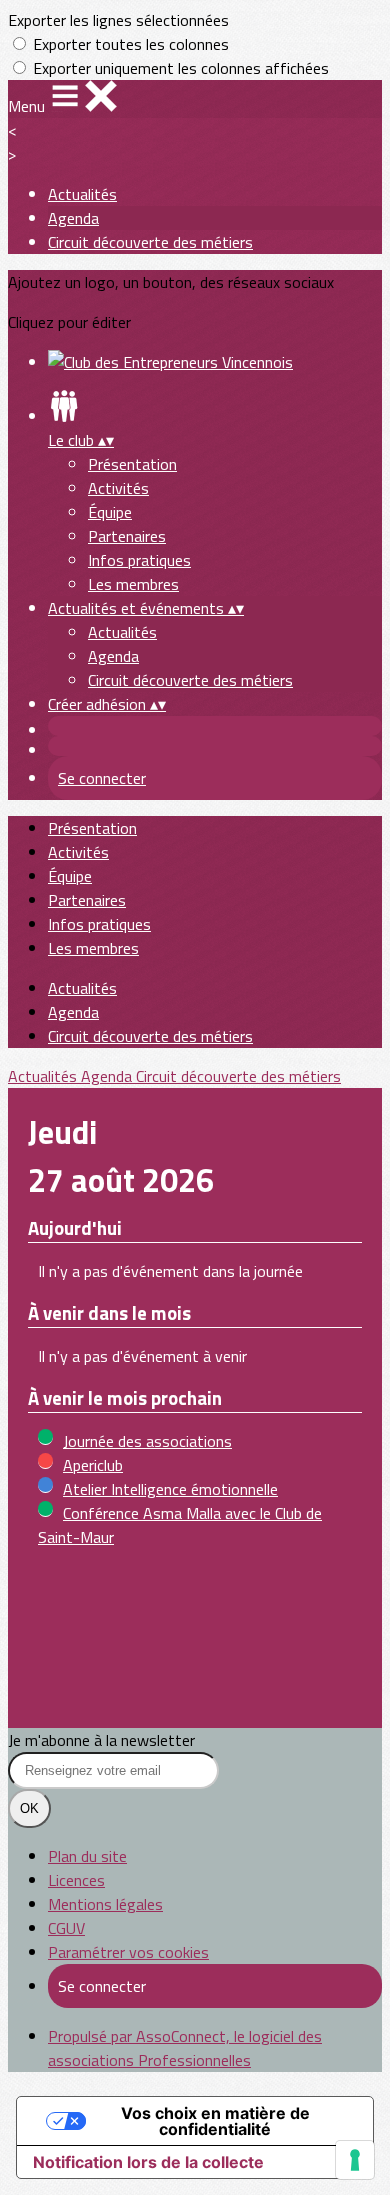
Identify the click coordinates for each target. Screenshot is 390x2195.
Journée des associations (147, 1441)
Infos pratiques (139, 560)
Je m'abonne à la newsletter (101, 1740)
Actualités (82, 194)
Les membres (133, 584)
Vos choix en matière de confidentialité (215, 2121)
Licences (76, 1880)
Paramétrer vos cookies (128, 1952)
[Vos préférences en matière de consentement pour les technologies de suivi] (355, 2160)
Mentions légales (105, 1904)
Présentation (132, 464)
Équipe (110, 512)
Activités (118, 488)
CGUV (66, 1928)
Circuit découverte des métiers (150, 242)
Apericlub (93, 1465)
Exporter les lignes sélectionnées (118, 20)
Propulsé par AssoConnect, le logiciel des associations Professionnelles (185, 2048)
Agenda (73, 218)
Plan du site (87, 1856)
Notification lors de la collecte (148, 2162)
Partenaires (127, 536)
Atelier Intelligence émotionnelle (170, 1489)
